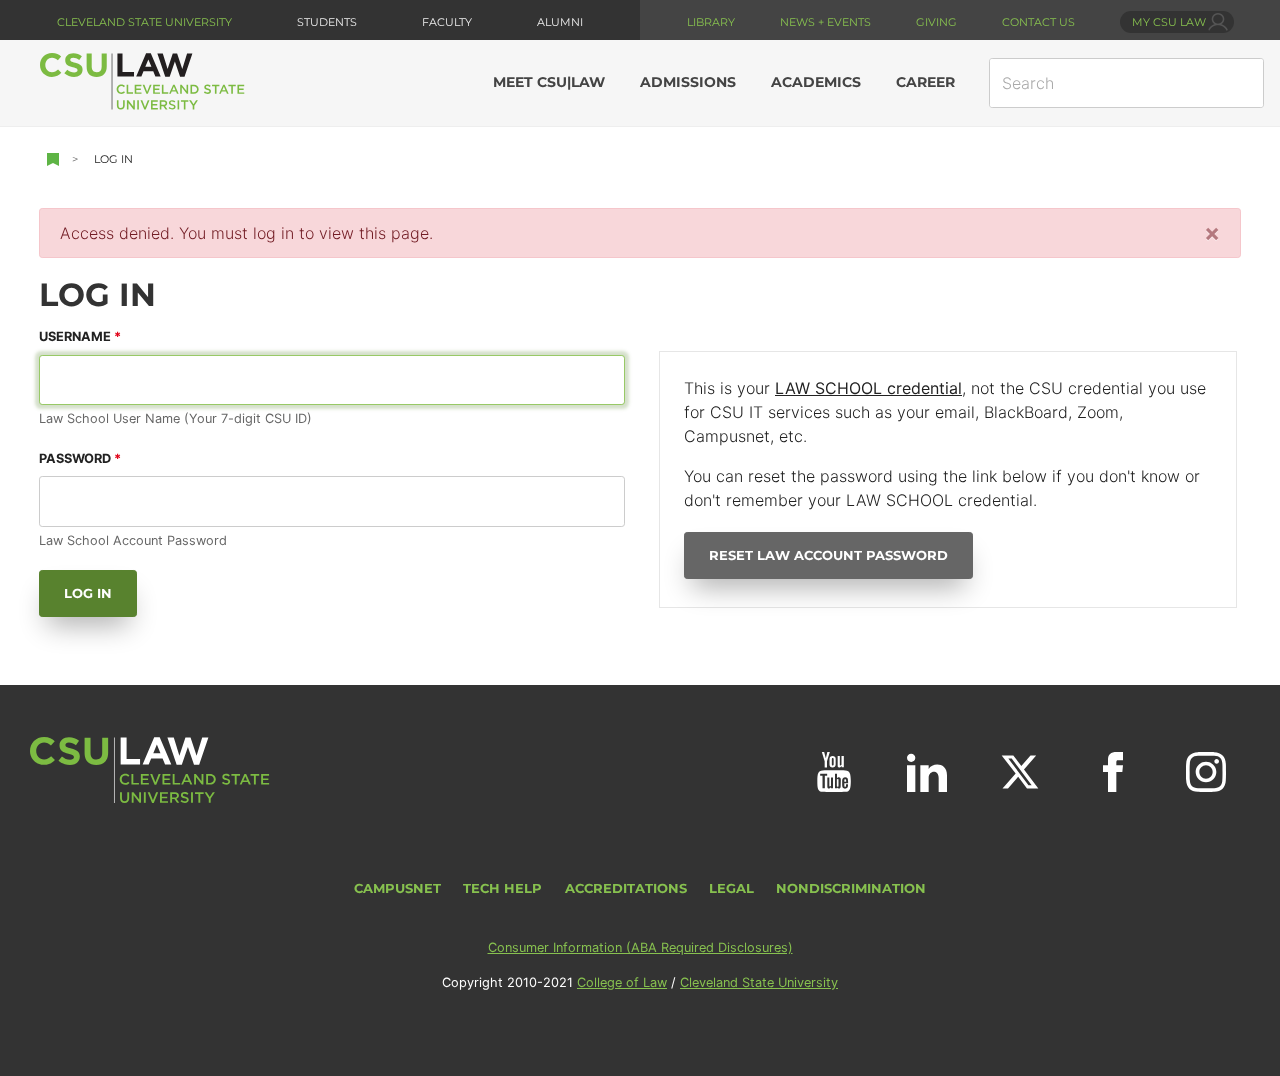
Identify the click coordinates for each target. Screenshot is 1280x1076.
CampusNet (397, 888)
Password (75, 458)
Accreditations (626, 888)
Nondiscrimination (851, 888)
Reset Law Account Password (828, 555)
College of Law (622, 982)
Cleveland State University (144, 22)
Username (75, 336)
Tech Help (502, 888)
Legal (731, 888)
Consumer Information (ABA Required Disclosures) (640, 947)
